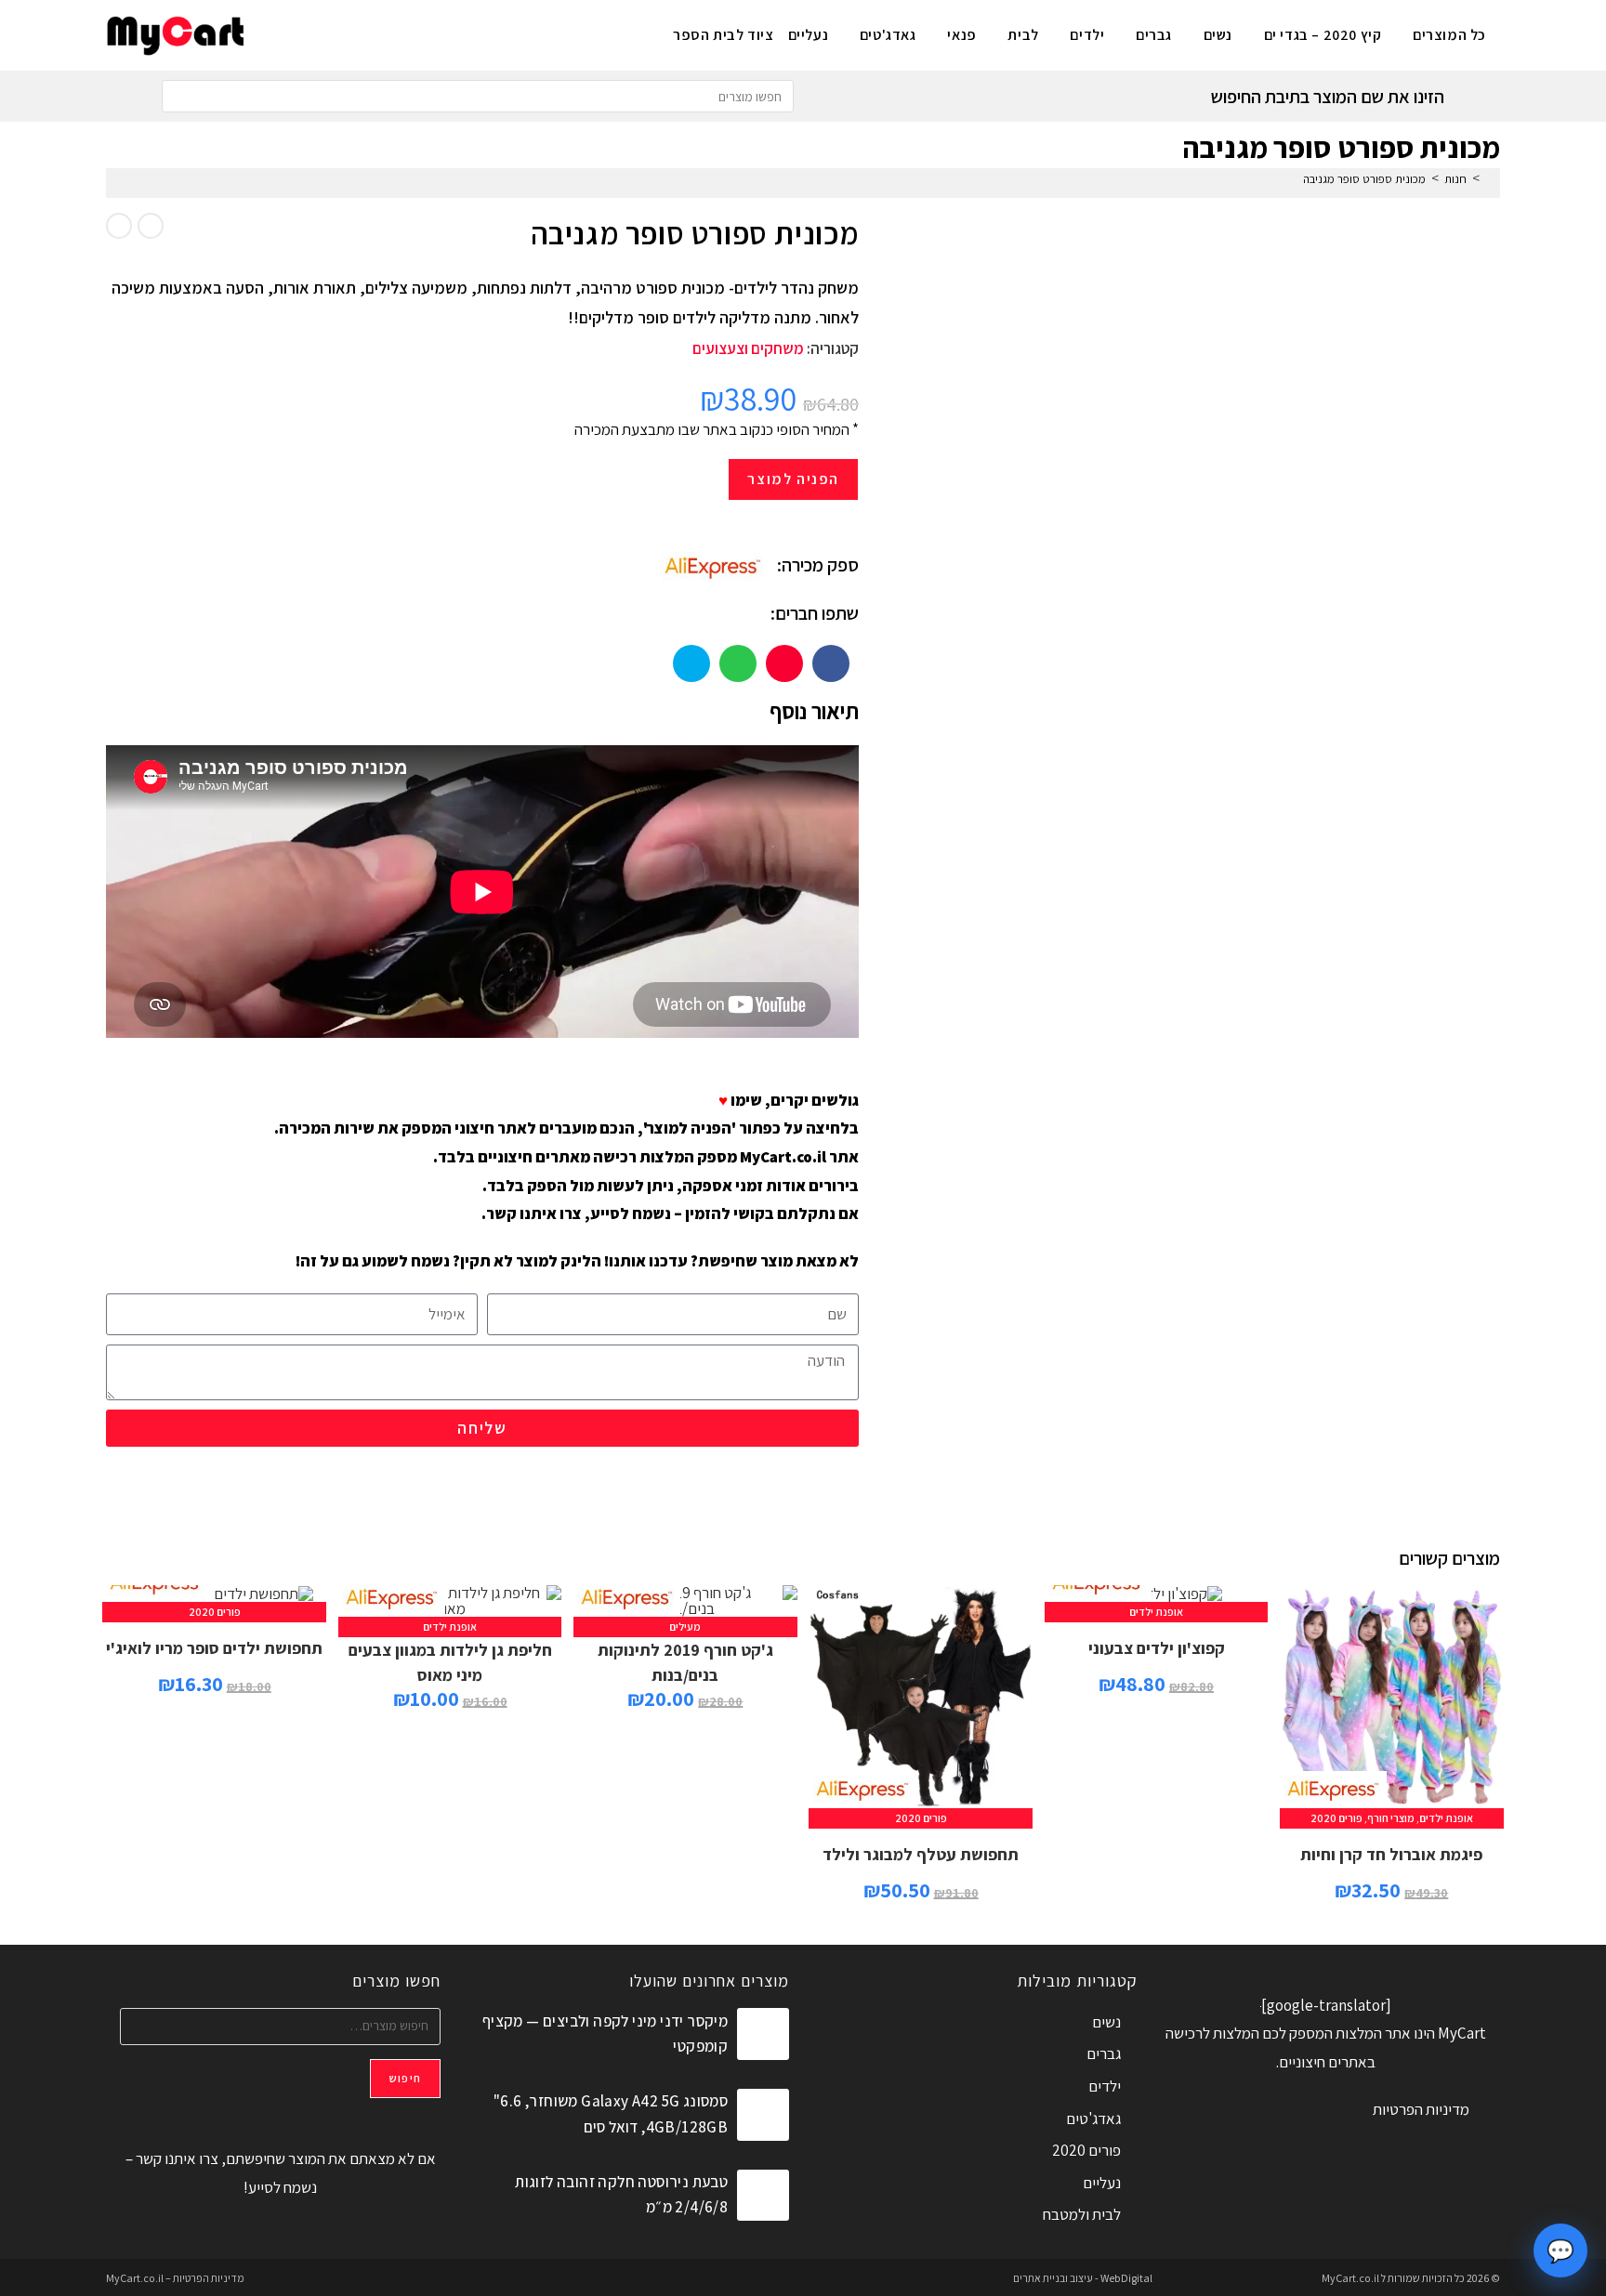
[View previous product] (151, 226)
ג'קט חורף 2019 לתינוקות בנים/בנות (685, 1662)
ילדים (1105, 2086)
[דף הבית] (1490, 179)
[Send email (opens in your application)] (272, 33)
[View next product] (119, 226)
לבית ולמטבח (1082, 2214)
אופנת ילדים (1446, 1818)
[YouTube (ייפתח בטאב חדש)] (303, 33)
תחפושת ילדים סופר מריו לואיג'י (214, 1648)
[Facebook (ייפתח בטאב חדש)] (364, 33)
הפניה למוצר (793, 479)
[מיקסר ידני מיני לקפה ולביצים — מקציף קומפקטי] (763, 2034)
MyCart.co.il (1351, 2278)
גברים (1104, 2053)
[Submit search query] (180, 96)
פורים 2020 (1336, 1818)
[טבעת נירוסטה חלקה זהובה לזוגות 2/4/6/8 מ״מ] (763, 2196)
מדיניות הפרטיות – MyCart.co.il (175, 2278)
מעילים (685, 1627)
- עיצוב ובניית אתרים (1056, 2278)
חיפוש (405, 2078)
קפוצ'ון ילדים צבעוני (1157, 1648)
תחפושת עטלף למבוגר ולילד (921, 1854)
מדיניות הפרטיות (1421, 2109)
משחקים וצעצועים (748, 348)
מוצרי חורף (1391, 1818)
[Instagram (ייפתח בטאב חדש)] (333, 33)
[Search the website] (478, 95)
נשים (1106, 2022)
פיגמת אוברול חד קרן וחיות (1391, 1854)
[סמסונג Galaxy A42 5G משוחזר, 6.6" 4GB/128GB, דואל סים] (763, 2115)
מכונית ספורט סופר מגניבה (1364, 179)
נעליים (1102, 2183)
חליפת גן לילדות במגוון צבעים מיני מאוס (450, 1662)
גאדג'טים (1093, 2119)
